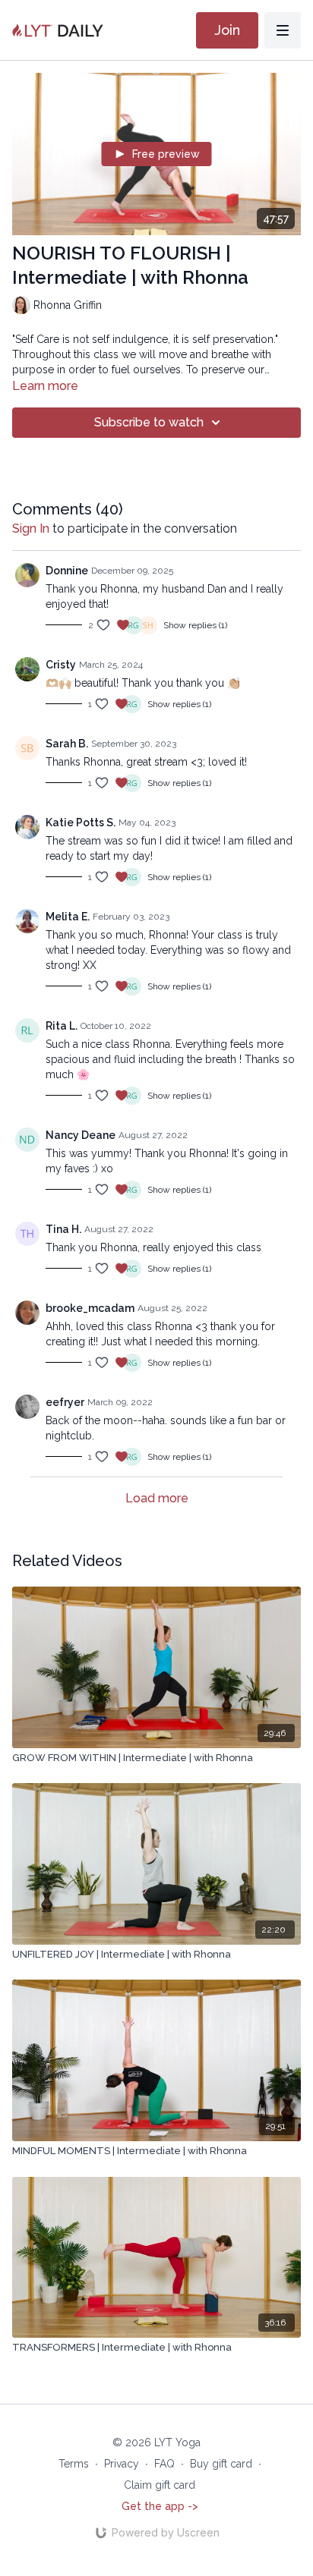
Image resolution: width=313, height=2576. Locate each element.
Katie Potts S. (81, 822)
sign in (31, 528)
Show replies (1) (195, 625)
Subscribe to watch (149, 422)
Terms (74, 2464)
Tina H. (63, 1229)
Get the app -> (160, 2506)
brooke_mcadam (90, 1308)
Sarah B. (67, 744)
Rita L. (62, 1026)
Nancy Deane (81, 1135)
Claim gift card (160, 2485)
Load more (157, 1498)
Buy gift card (221, 2464)
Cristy (61, 665)
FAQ (164, 2464)
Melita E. (68, 917)
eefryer (65, 1402)
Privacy (122, 2464)
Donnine (67, 571)
